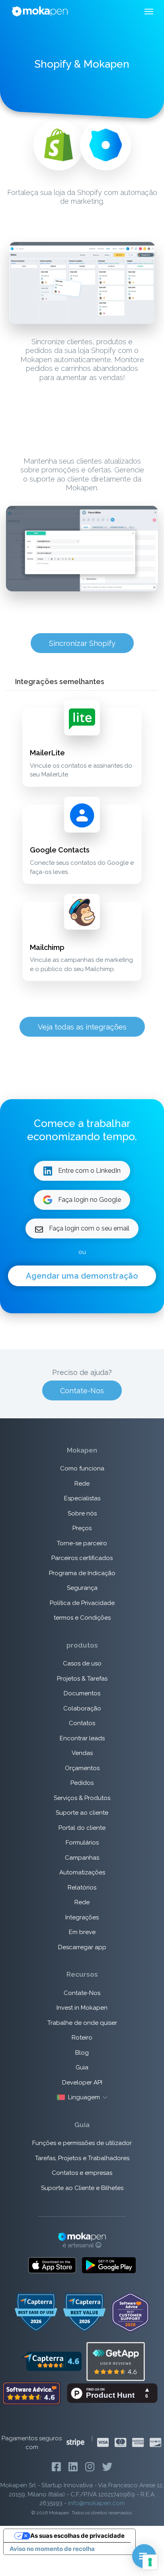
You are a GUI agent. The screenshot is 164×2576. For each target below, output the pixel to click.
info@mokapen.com (97, 2503)
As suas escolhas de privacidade (77, 2536)
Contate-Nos (82, 1391)
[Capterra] (52, 2361)
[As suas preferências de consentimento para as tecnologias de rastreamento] (150, 2562)
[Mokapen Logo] (40, 11)
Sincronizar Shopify (82, 643)
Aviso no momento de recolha (52, 2549)
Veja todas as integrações (82, 1027)
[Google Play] (109, 2265)
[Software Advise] (32, 2393)
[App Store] (52, 2265)
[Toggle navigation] (149, 12)
